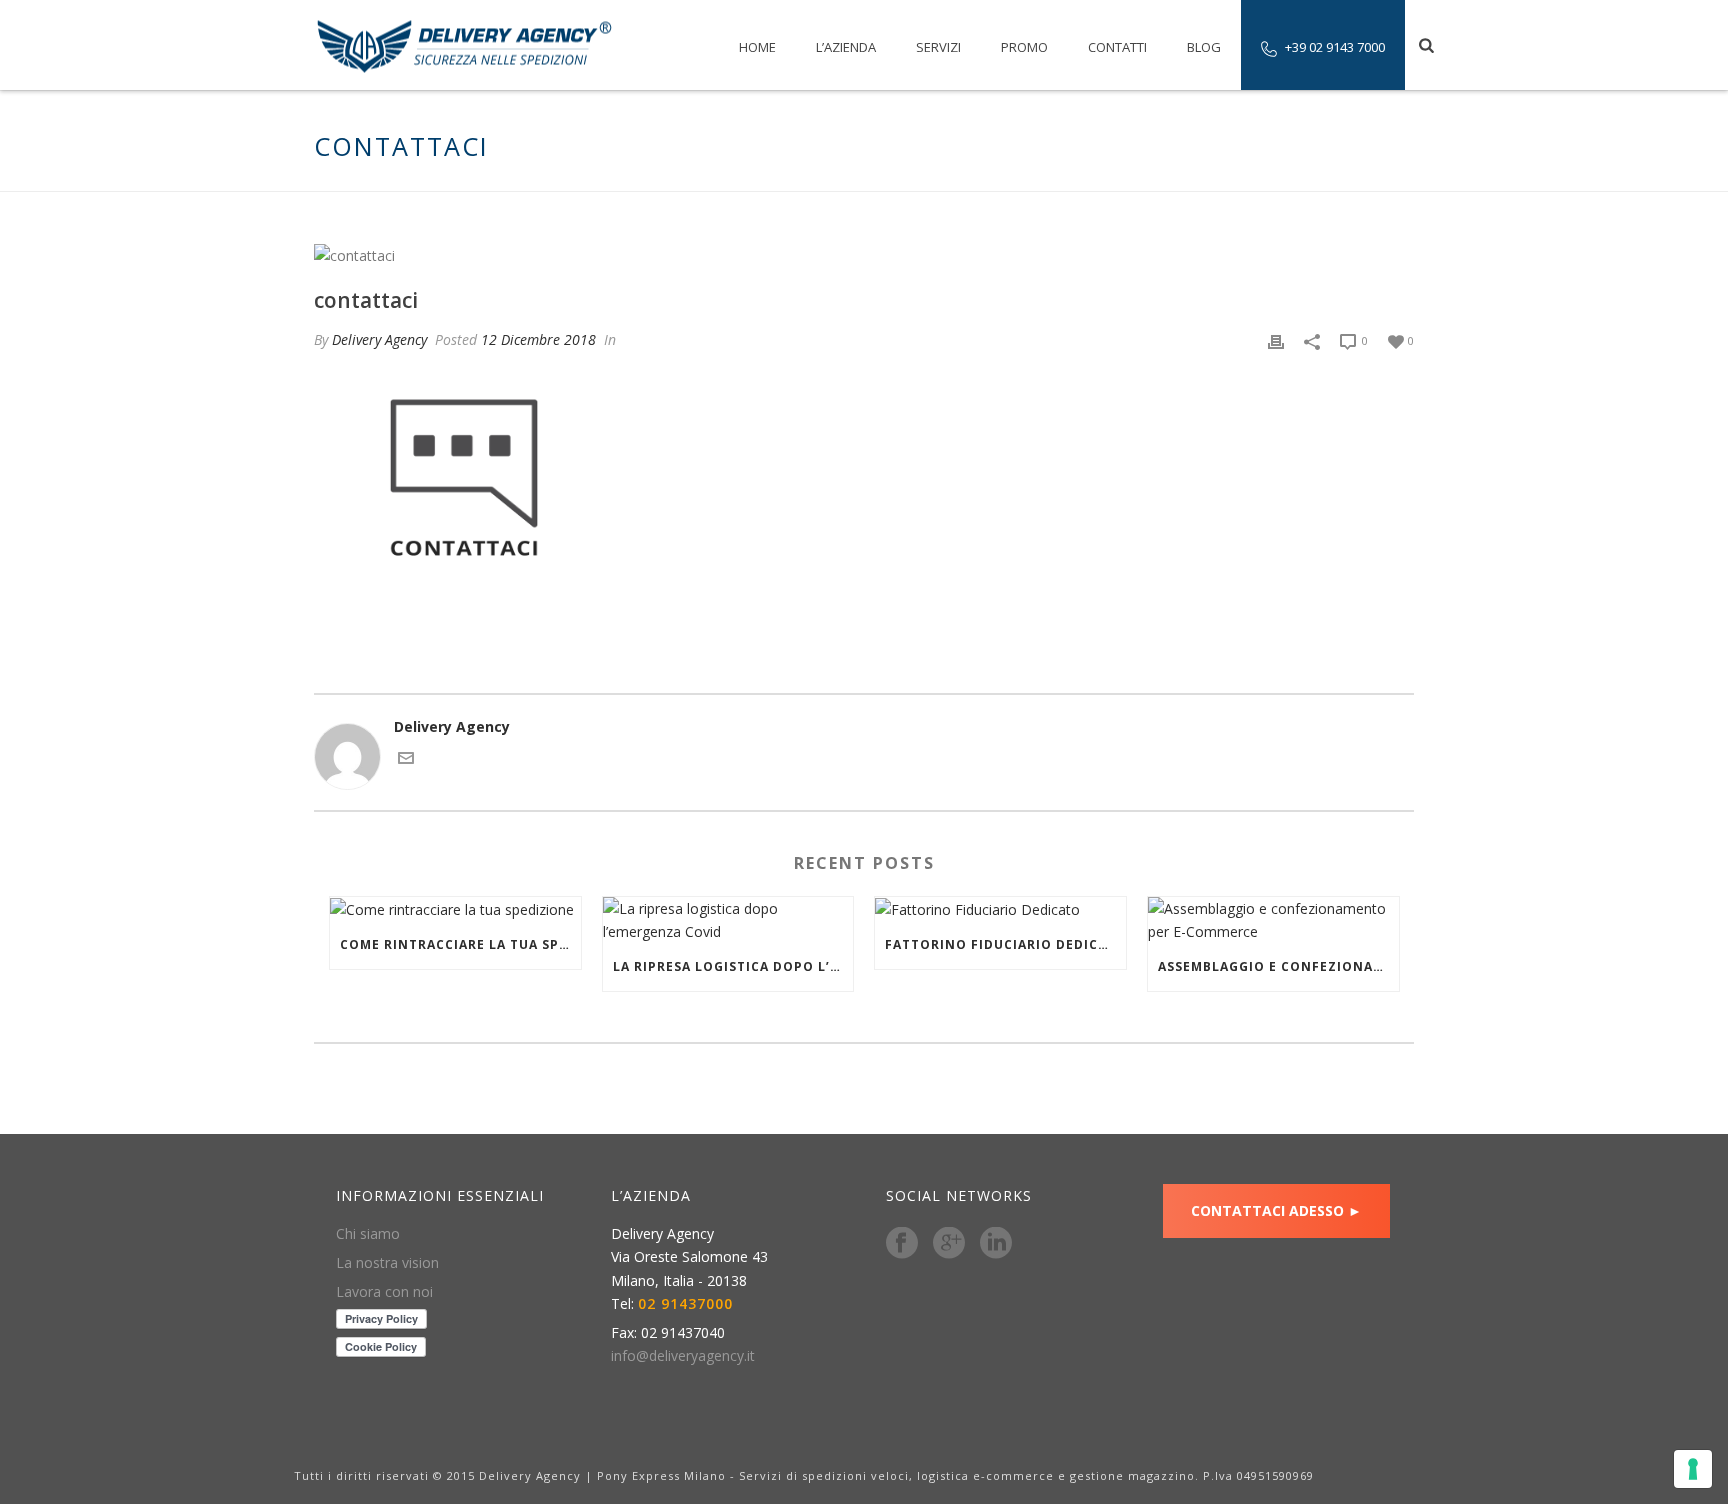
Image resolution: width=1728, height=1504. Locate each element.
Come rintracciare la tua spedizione (460, 944)
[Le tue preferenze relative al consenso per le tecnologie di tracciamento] (1693, 1469)
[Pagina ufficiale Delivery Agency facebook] (902, 1244)
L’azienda (846, 47)
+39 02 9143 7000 (1335, 47)
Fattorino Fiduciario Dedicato (1005, 944)
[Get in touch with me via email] (406, 760)
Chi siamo (368, 1234)
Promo (1024, 47)
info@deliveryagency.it (683, 1356)
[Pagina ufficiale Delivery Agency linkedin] (996, 1244)
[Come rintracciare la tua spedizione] (455, 909)
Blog (1204, 47)
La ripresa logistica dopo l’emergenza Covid (733, 966)
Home (757, 47)
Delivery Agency (379, 339)
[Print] (1276, 339)
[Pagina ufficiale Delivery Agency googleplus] (949, 1244)
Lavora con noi (384, 1292)
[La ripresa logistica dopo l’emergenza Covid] (728, 920)
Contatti (1117, 47)
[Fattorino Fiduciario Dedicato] (1000, 909)
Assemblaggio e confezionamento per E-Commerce (1278, 966)
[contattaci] (864, 254)
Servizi (938, 47)
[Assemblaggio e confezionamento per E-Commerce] (1273, 920)
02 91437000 (685, 1304)
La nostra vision (387, 1263)
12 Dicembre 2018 (538, 339)
